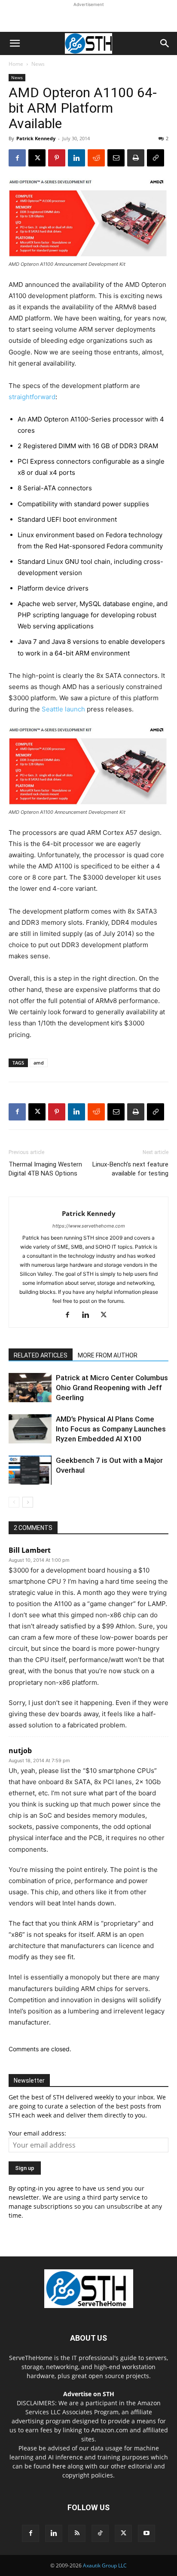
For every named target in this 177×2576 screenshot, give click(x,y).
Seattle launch (63, 709)
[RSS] (77, 2533)
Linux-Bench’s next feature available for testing (130, 1169)
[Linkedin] (76, 158)
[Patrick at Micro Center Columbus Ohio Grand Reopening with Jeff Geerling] (30, 1388)
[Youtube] (146, 2533)
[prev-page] (14, 1502)
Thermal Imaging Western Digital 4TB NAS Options (45, 1169)
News (38, 64)
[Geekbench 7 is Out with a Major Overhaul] (30, 1470)
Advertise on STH (89, 2394)
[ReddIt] (96, 158)
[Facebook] (17, 158)
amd (39, 1063)
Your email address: (37, 2133)
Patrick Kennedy (36, 138)
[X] (37, 158)
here (59, 2466)
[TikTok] (100, 2533)
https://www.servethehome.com (89, 1226)
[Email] (116, 158)
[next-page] (28, 1502)
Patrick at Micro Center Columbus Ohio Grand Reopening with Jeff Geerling (112, 1388)
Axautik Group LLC (105, 2565)
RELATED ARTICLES (41, 1355)
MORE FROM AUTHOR (108, 1355)
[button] (15, 43)
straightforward (32, 397)
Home (16, 64)
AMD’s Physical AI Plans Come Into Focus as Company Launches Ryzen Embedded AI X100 (111, 1429)
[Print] (136, 158)
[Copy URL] (156, 158)
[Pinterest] (57, 158)
